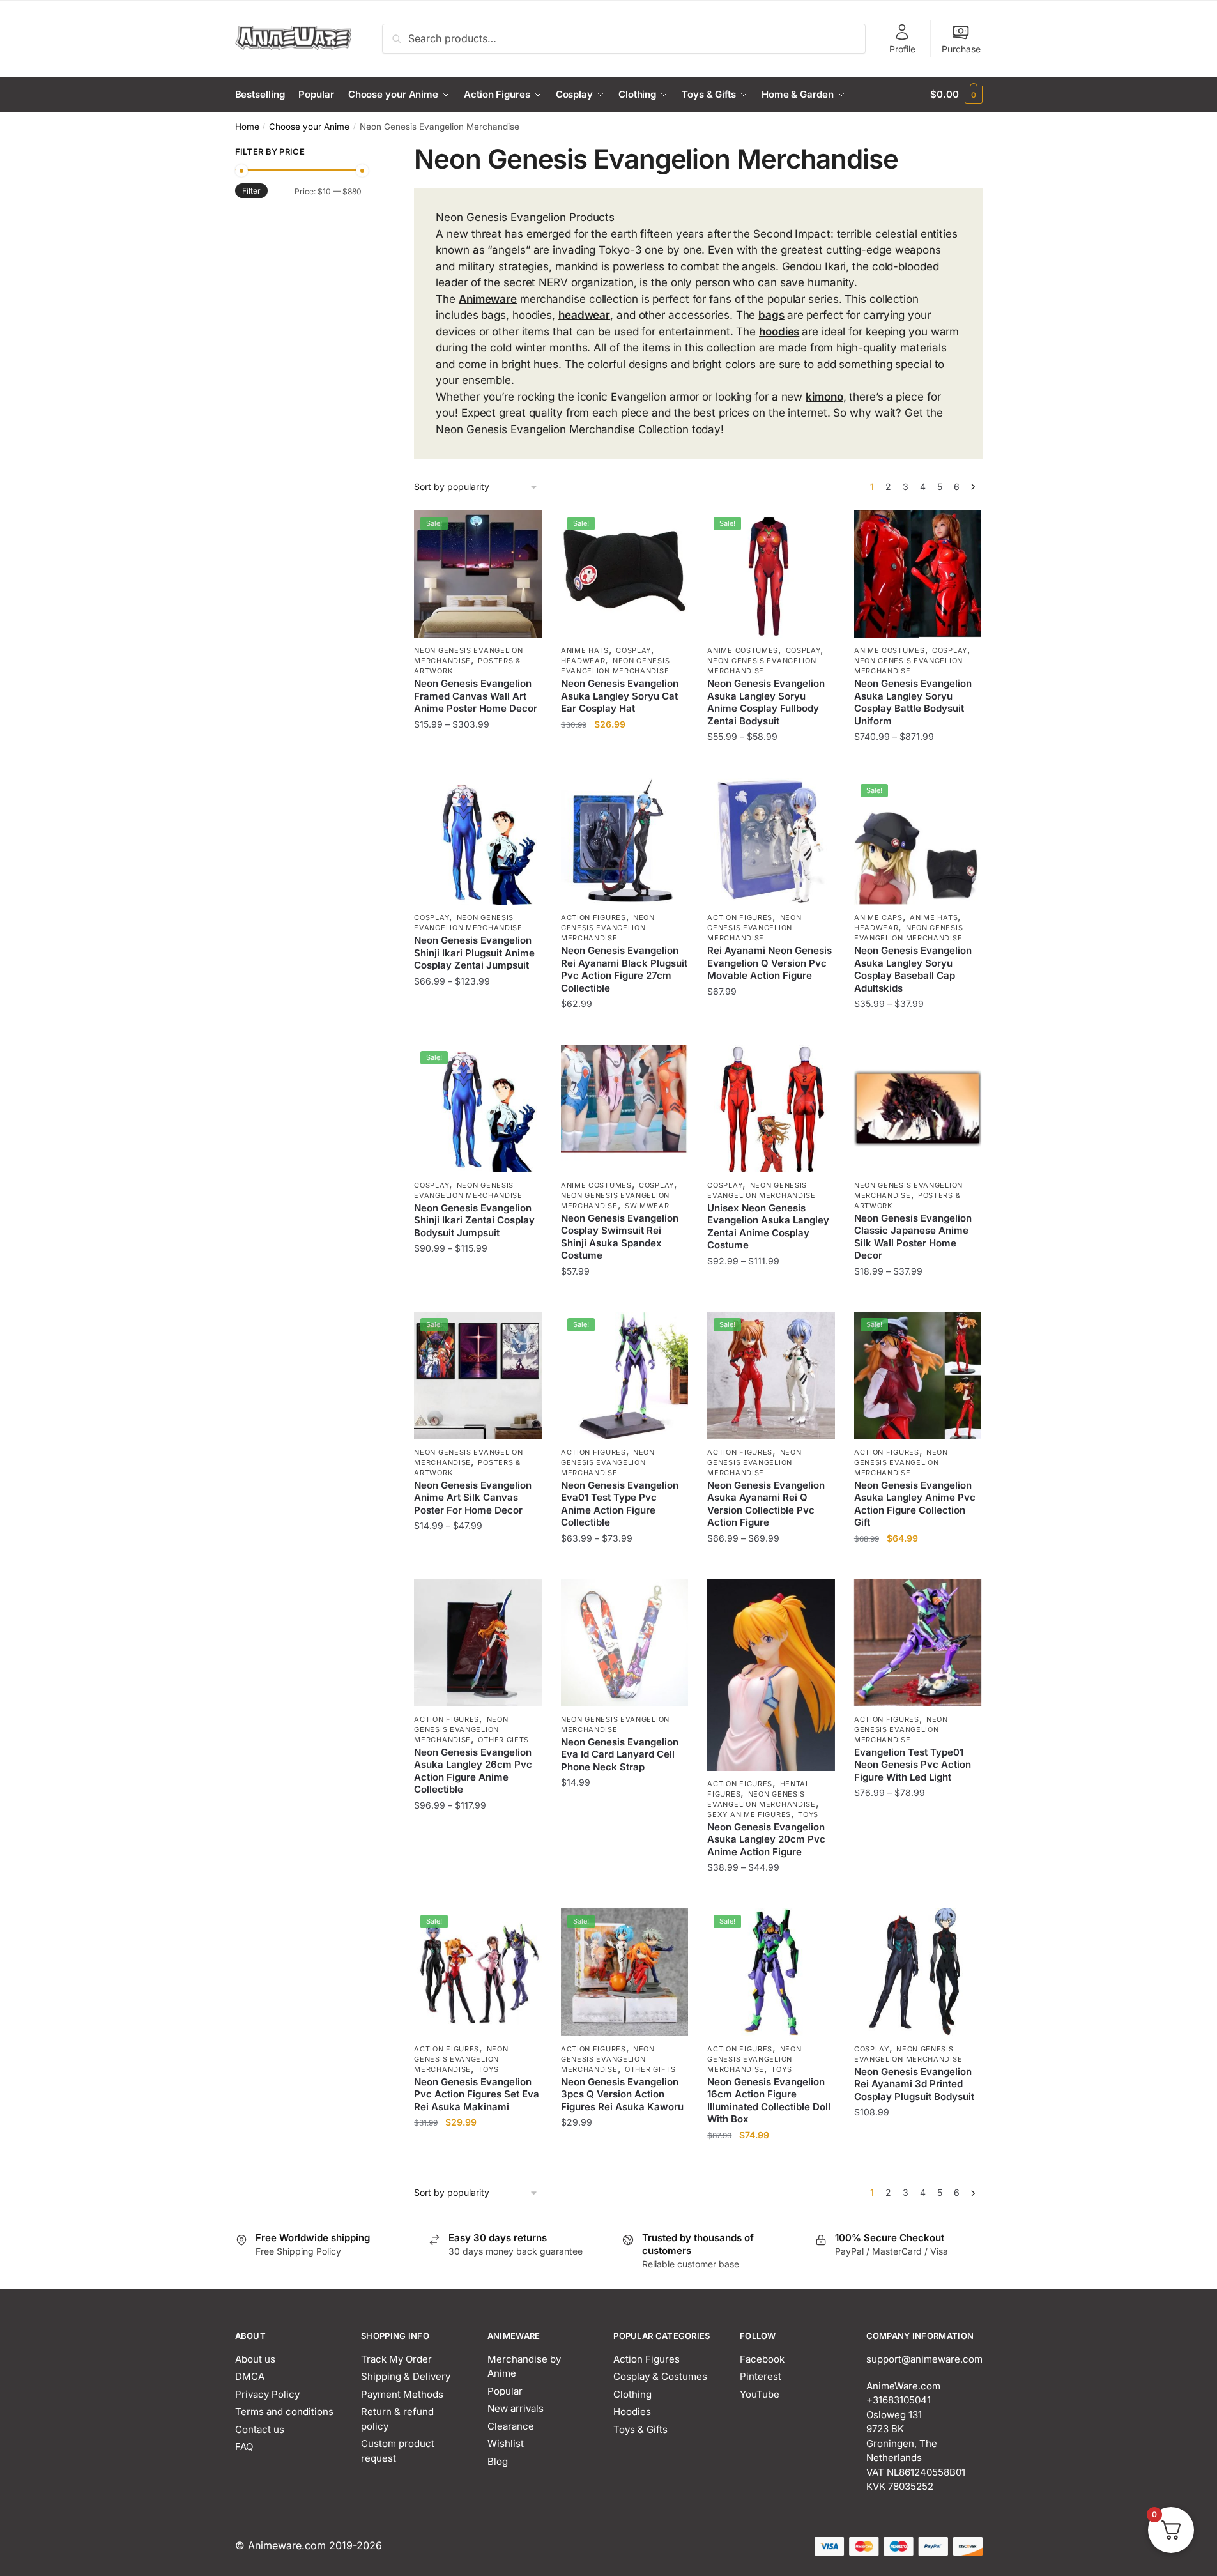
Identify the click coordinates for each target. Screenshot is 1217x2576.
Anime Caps (878, 917)
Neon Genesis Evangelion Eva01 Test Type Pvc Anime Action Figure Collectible (620, 1504)
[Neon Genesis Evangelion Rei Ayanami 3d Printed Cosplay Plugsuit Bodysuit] (918, 1972)
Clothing (632, 2394)
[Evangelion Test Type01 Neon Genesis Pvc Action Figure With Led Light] (918, 1643)
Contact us (260, 2429)
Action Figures (593, 917)
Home (247, 126)
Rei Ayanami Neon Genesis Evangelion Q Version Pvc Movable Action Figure (769, 963)
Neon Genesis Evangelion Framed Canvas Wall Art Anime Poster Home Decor (476, 696)
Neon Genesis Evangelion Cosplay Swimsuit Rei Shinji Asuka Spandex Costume (620, 1237)
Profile (902, 49)
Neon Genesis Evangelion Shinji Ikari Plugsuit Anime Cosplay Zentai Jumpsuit (474, 953)
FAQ (244, 2447)
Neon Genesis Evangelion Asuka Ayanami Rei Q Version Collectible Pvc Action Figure (766, 1504)
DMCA (250, 2376)
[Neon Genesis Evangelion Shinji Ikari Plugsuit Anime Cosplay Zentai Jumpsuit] (478, 841)
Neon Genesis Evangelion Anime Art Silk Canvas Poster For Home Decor (473, 1498)
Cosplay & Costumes (660, 2376)
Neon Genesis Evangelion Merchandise (468, 655)
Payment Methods (402, 2394)
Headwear (583, 661)
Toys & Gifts (640, 2429)
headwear (584, 315)
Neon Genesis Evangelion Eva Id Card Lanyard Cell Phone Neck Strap (620, 1754)
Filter (251, 191)
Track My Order (396, 2359)
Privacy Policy (267, 2394)
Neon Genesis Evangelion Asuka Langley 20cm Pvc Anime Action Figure (766, 1839)
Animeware (488, 299)
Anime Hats (585, 650)
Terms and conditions (284, 2411)
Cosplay (633, 650)
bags (771, 315)
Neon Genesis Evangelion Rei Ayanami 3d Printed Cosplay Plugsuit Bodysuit (914, 2084)
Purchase (961, 49)
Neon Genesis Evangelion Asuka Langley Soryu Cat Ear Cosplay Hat (620, 696)
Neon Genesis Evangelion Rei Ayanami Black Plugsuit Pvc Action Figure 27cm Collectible (624, 969)
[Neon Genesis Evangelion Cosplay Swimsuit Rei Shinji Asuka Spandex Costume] (625, 1108)
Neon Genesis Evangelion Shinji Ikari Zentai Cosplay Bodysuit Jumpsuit (474, 1220)
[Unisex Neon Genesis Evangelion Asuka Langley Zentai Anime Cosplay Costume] (771, 1108)
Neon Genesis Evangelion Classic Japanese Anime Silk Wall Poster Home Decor (913, 1237)
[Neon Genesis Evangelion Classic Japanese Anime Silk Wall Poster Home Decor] (918, 1108)
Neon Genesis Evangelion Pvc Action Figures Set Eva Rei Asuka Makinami (477, 2094)
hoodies (779, 332)
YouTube (760, 2394)
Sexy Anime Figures (749, 1814)
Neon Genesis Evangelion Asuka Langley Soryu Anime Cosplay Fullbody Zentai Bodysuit (766, 702)
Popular (505, 2391)
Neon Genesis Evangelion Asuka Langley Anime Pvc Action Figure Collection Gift (915, 1504)
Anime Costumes (743, 650)
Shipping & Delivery (406, 2376)
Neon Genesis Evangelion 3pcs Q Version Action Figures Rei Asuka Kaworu (622, 2094)
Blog (498, 2461)
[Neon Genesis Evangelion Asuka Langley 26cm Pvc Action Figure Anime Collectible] (478, 1643)
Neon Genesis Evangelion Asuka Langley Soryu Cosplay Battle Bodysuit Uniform (913, 702)
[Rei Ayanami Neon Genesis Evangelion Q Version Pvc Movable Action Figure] (771, 841)
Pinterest (761, 2376)
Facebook (762, 2359)
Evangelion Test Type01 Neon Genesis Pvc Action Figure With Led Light (913, 1765)
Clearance (511, 2426)
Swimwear (647, 1206)
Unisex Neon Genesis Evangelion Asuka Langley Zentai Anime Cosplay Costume (768, 1227)
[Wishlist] (523, 530)
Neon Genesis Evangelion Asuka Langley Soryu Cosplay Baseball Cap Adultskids (913, 969)
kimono (824, 397)
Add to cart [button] (624, 763)
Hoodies (632, 2411)
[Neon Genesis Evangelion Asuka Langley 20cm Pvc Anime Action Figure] (771, 1675)
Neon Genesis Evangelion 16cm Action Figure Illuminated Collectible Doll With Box (769, 2101)
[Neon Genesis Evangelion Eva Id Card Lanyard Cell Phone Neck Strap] (625, 1643)
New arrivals (516, 2408)
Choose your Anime (309, 126)
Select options (478, 763)
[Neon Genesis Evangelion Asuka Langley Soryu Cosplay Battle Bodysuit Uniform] (918, 574)
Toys (808, 1814)
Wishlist (506, 2443)
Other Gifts (503, 1740)
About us (255, 2359)
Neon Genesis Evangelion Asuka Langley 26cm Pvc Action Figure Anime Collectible (473, 1771)
